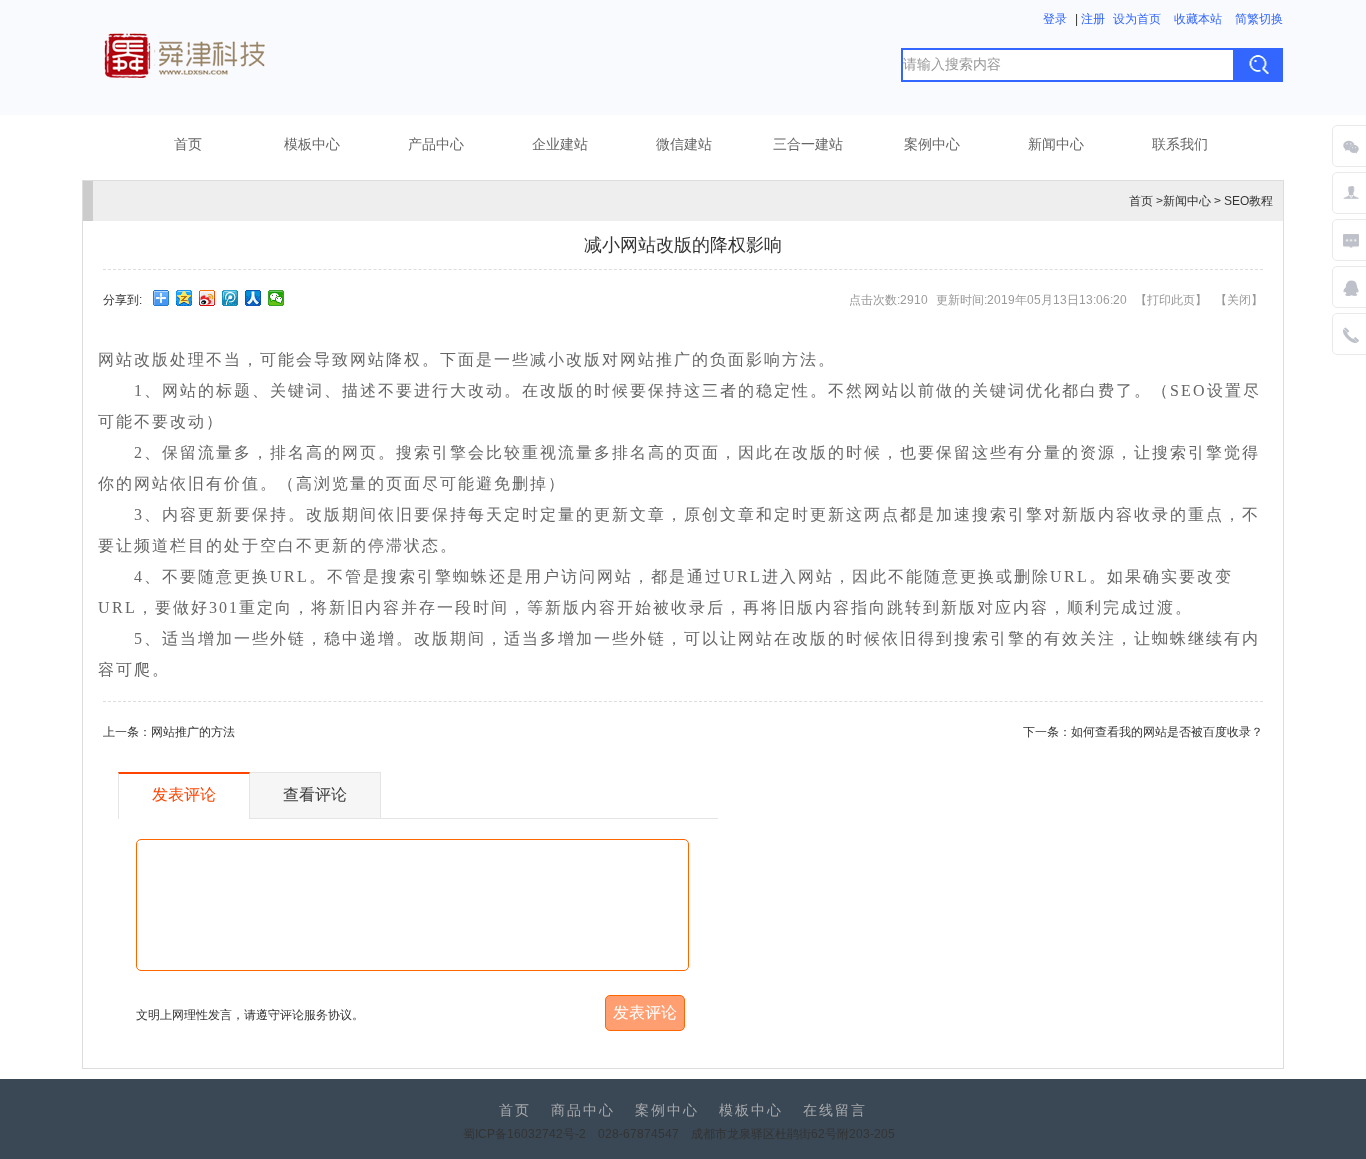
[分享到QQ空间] (184, 298)
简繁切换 (1259, 19)
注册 (1093, 19)
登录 (1055, 19)
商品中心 (583, 1110)
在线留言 (835, 1110)
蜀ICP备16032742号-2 (524, 1134)
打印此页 (1171, 300)
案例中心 (932, 144)
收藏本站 (1198, 19)
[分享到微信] (276, 298)
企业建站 (560, 144)
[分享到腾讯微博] (230, 298)
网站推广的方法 (193, 732)
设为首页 (1137, 19)
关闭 (1239, 300)
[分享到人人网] (253, 298)
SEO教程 (1248, 201)
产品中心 (436, 144)
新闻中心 (1056, 144)
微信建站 (684, 144)
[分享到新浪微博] (207, 298)
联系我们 (1180, 144)
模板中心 (312, 144)
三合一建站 (808, 144)
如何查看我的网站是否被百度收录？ (1167, 732)
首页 (188, 144)
